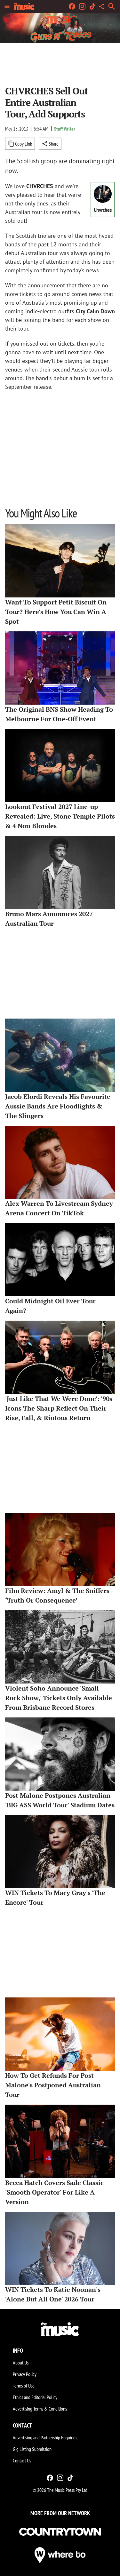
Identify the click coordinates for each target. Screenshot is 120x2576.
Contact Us (22, 2460)
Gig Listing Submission (32, 2449)
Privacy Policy (25, 2374)
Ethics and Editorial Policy (35, 2397)
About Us (21, 2363)
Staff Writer (65, 129)
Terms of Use (24, 2386)
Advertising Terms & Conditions (40, 2409)
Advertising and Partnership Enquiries (45, 2437)
